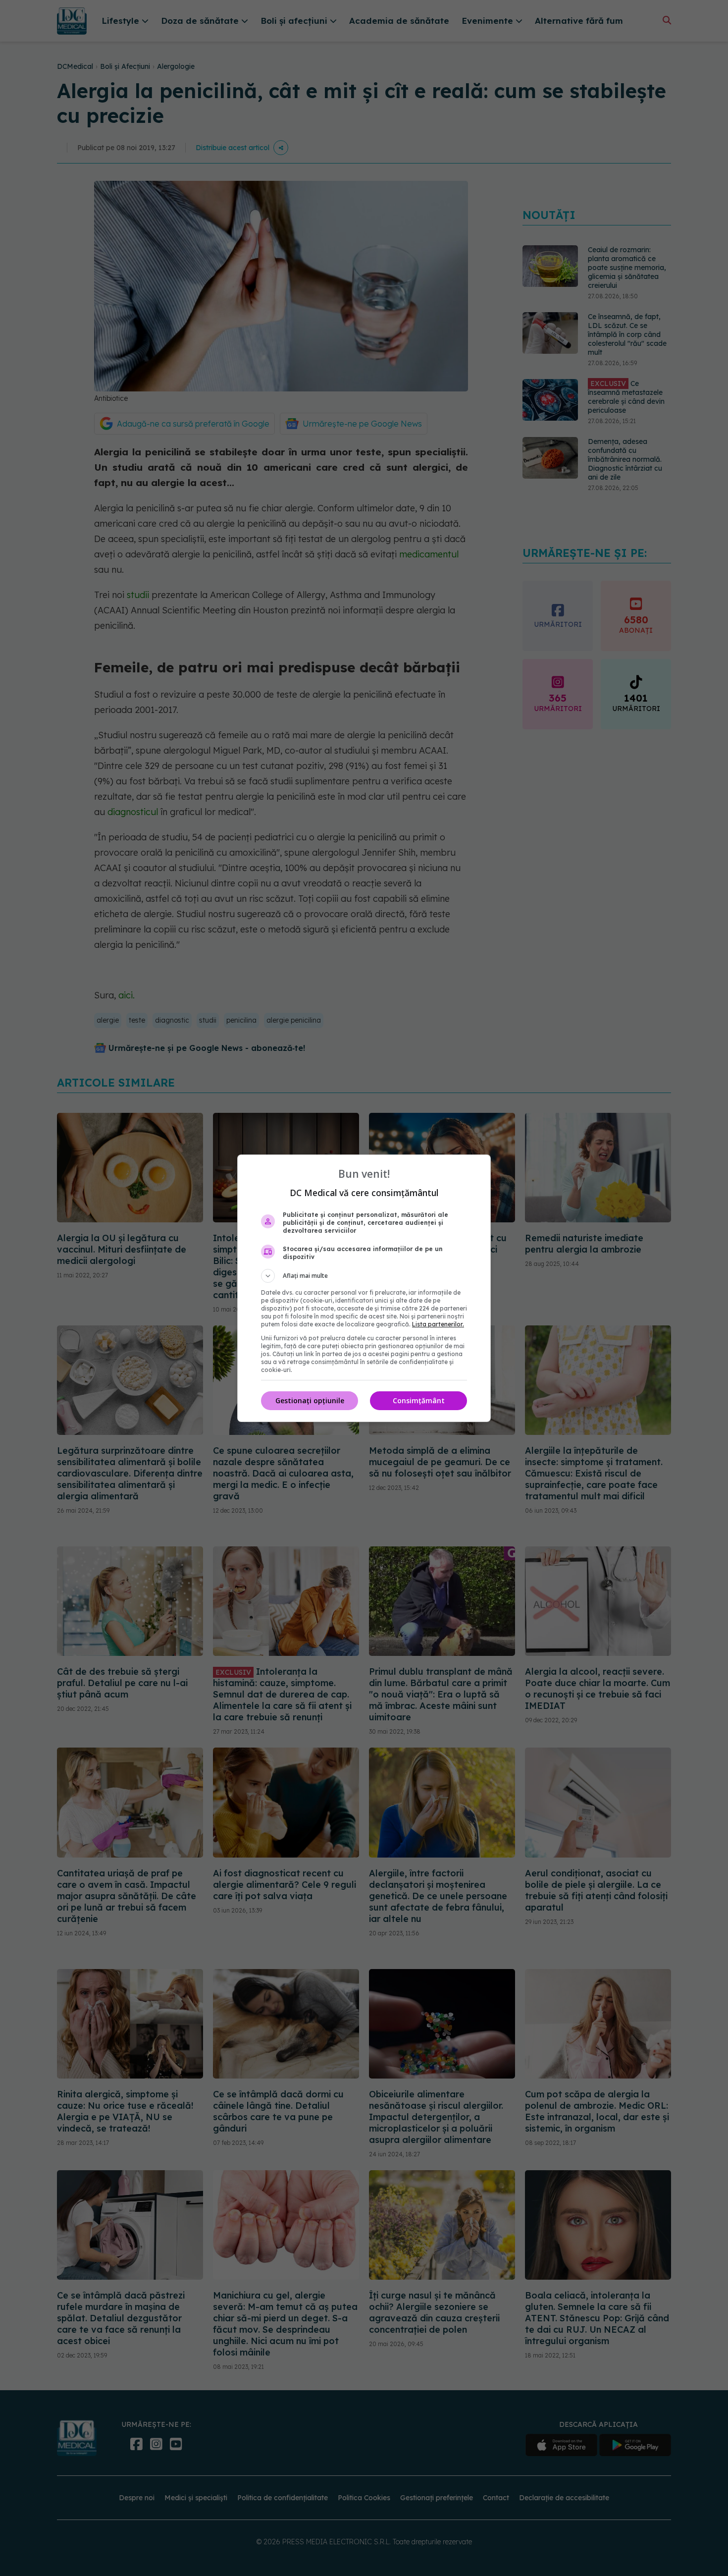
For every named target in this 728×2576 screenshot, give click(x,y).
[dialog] (364, 1288)
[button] (364, 1276)
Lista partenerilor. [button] (438, 1324)
